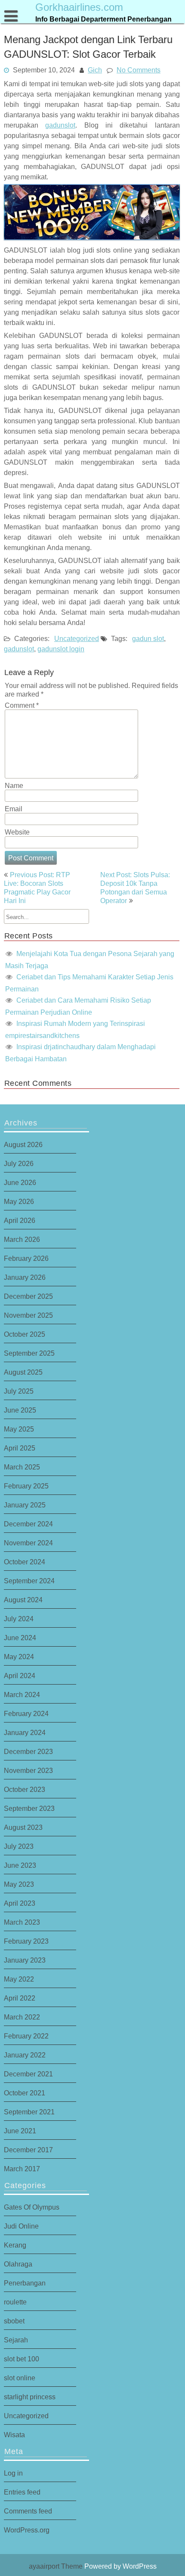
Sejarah (16, 2340)
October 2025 (25, 1334)
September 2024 (29, 1581)
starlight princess (30, 2397)
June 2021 (20, 2131)
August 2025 (23, 1372)
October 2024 (25, 1562)
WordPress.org (27, 2530)
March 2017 (22, 2169)
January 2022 (25, 2055)
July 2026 (19, 1163)
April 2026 (20, 1220)
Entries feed (22, 2492)
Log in (13, 2473)
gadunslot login (61, 649)
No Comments (139, 70)
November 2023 (28, 1770)
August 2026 (23, 1144)
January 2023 (25, 1960)
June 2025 (20, 1410)
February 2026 (26, 1258)
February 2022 (26, 2036)
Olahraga (18, 2264)
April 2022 (20, 1998)
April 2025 (20, 1448)
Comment (22, 705)
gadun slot (148, 638)
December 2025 (28, 1296)
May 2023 (19, 1884)
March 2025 (22, 1467)
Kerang (15, 2245)
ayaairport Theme (57, 2566)
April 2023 (20, 1903)
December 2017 (28, 2150)
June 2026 (20, 1182)
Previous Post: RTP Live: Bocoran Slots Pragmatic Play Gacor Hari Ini (37, 888)
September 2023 (29, 1808)
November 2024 (28, 1543)
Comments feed (28, 2511)
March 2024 (22, 1694)
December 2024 (28, 1524)
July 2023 (19, 1846)
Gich (95, 70)
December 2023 (28, 1751)
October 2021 (25, 2093)
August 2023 (23, 1827)
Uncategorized (77, 638)
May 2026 (19, 1201)
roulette (15, 2302)
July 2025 (19, 1391)
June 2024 (20, 1638)
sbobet (14, 2321)
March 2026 (22, 1239)
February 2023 (26, 1941)
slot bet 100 (22, 2359)
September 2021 (29, 2112)
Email (14, 809)
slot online (20, 2378)
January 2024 (25, 1732)
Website (17, 832)
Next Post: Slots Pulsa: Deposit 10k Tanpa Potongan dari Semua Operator (135, 888)
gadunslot (60, 125)
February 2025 (26, 1486)
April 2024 (20, 1676)
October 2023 (25, 1789)
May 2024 (19, 1657)
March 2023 (22, 1922)
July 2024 (19, 1619)
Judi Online (21, 2226)
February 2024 (26, 1713)
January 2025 (25, 1505)
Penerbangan (25, 2283)
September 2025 (29, 1353)
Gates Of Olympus (32, 2207)
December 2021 (28, 2074)
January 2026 (25, 1277)
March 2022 (22, 2017)
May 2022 (19, 1979)
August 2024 (23, 1600)
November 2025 (28, 1315)
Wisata (14, 2435)
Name (14, 785)
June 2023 (20, 1865)
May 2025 (19, 1429)
